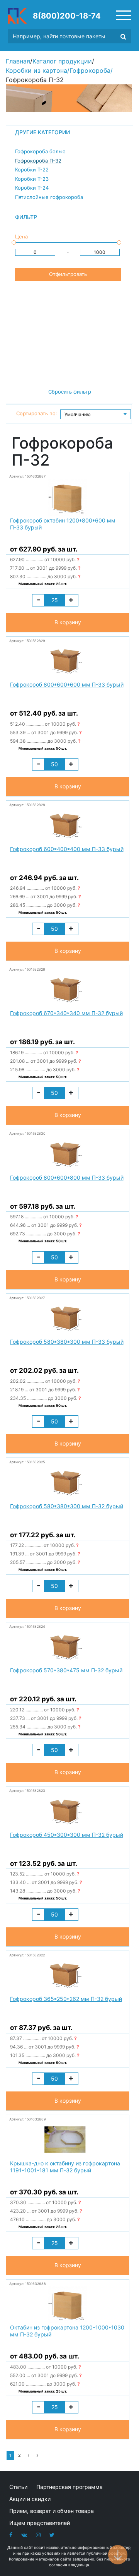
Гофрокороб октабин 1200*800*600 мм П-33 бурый (63, 524)
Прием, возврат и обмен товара (52, 2511)
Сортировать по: (37, 413)
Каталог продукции (62, 61)
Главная (18, 61)
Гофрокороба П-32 (38, 161)
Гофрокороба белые (40, 151)
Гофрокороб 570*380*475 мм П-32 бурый (66, 1670)
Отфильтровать (68, 274)
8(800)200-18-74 (67, 16)
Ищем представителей (40, 2523)
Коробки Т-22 (32, 170)
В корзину (68, 622)
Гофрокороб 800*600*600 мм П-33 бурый (67, 684)
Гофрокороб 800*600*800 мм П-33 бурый (67, 1178)
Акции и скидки (30, 2499)
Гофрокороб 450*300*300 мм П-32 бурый (67, 1835)
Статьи (18, 2487)
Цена (21, 236)
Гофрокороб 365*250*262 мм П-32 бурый (66, 1999)
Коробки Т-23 (32, 179)
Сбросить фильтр (70, 392)
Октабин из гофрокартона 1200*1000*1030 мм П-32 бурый (67, 2331)
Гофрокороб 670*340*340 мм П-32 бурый (66, 1013)
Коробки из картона (36, 70)
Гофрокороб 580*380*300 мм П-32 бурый (67, 1506)
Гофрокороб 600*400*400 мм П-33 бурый (67, 849)
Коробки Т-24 (32, 188)
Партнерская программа (69, 2487)
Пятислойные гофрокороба (49, 197)
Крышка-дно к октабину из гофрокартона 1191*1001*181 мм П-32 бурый (65, 2167)
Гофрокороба (90, 70)
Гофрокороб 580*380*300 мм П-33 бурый (67, 1342)
